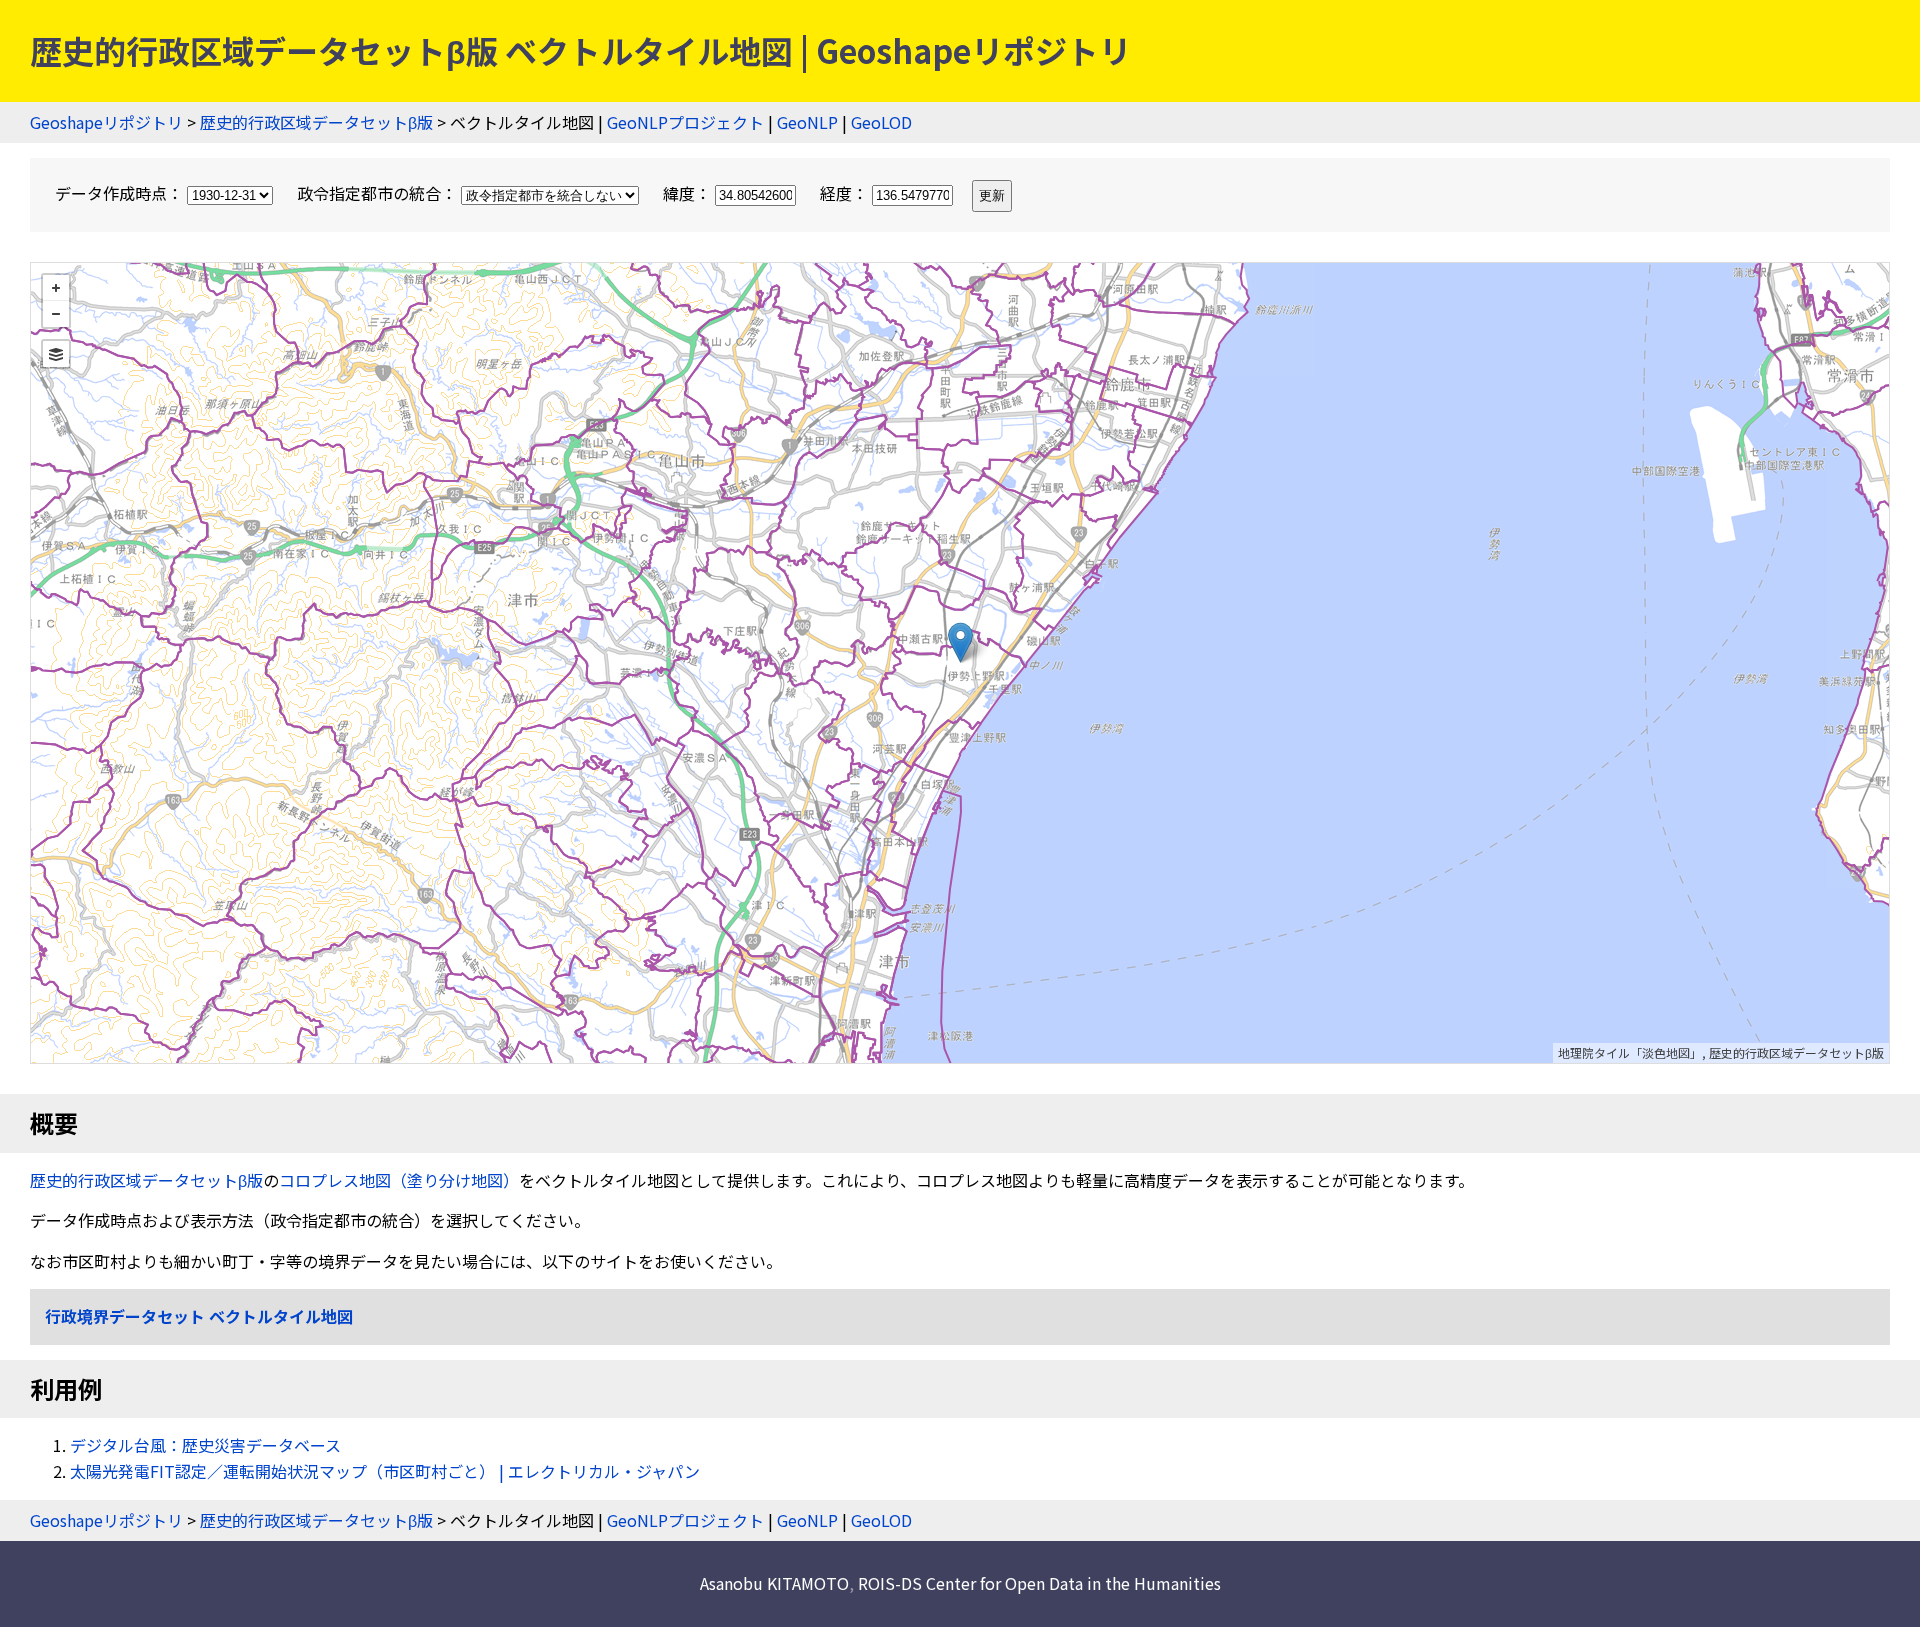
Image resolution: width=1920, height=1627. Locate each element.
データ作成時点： (121, 193)
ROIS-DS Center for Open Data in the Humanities (1039, 1583)
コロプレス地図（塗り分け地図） (399, 1180)
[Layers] (56, 354)
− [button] (56, 314)
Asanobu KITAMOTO (774, 1583)
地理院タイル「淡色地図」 (1630, 1052)
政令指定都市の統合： (379, 193)
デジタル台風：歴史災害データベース (205, 1445)
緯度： (689, 193)
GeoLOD (881, 122)
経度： (846, 193)
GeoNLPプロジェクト (685, 122)
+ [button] (56, 288)
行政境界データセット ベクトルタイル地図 (199, 1316)
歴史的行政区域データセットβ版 (316, 122)
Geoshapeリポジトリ (106, 122)
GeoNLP (807, 122)
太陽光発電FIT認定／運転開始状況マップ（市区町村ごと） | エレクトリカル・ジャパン (385, 1471)
